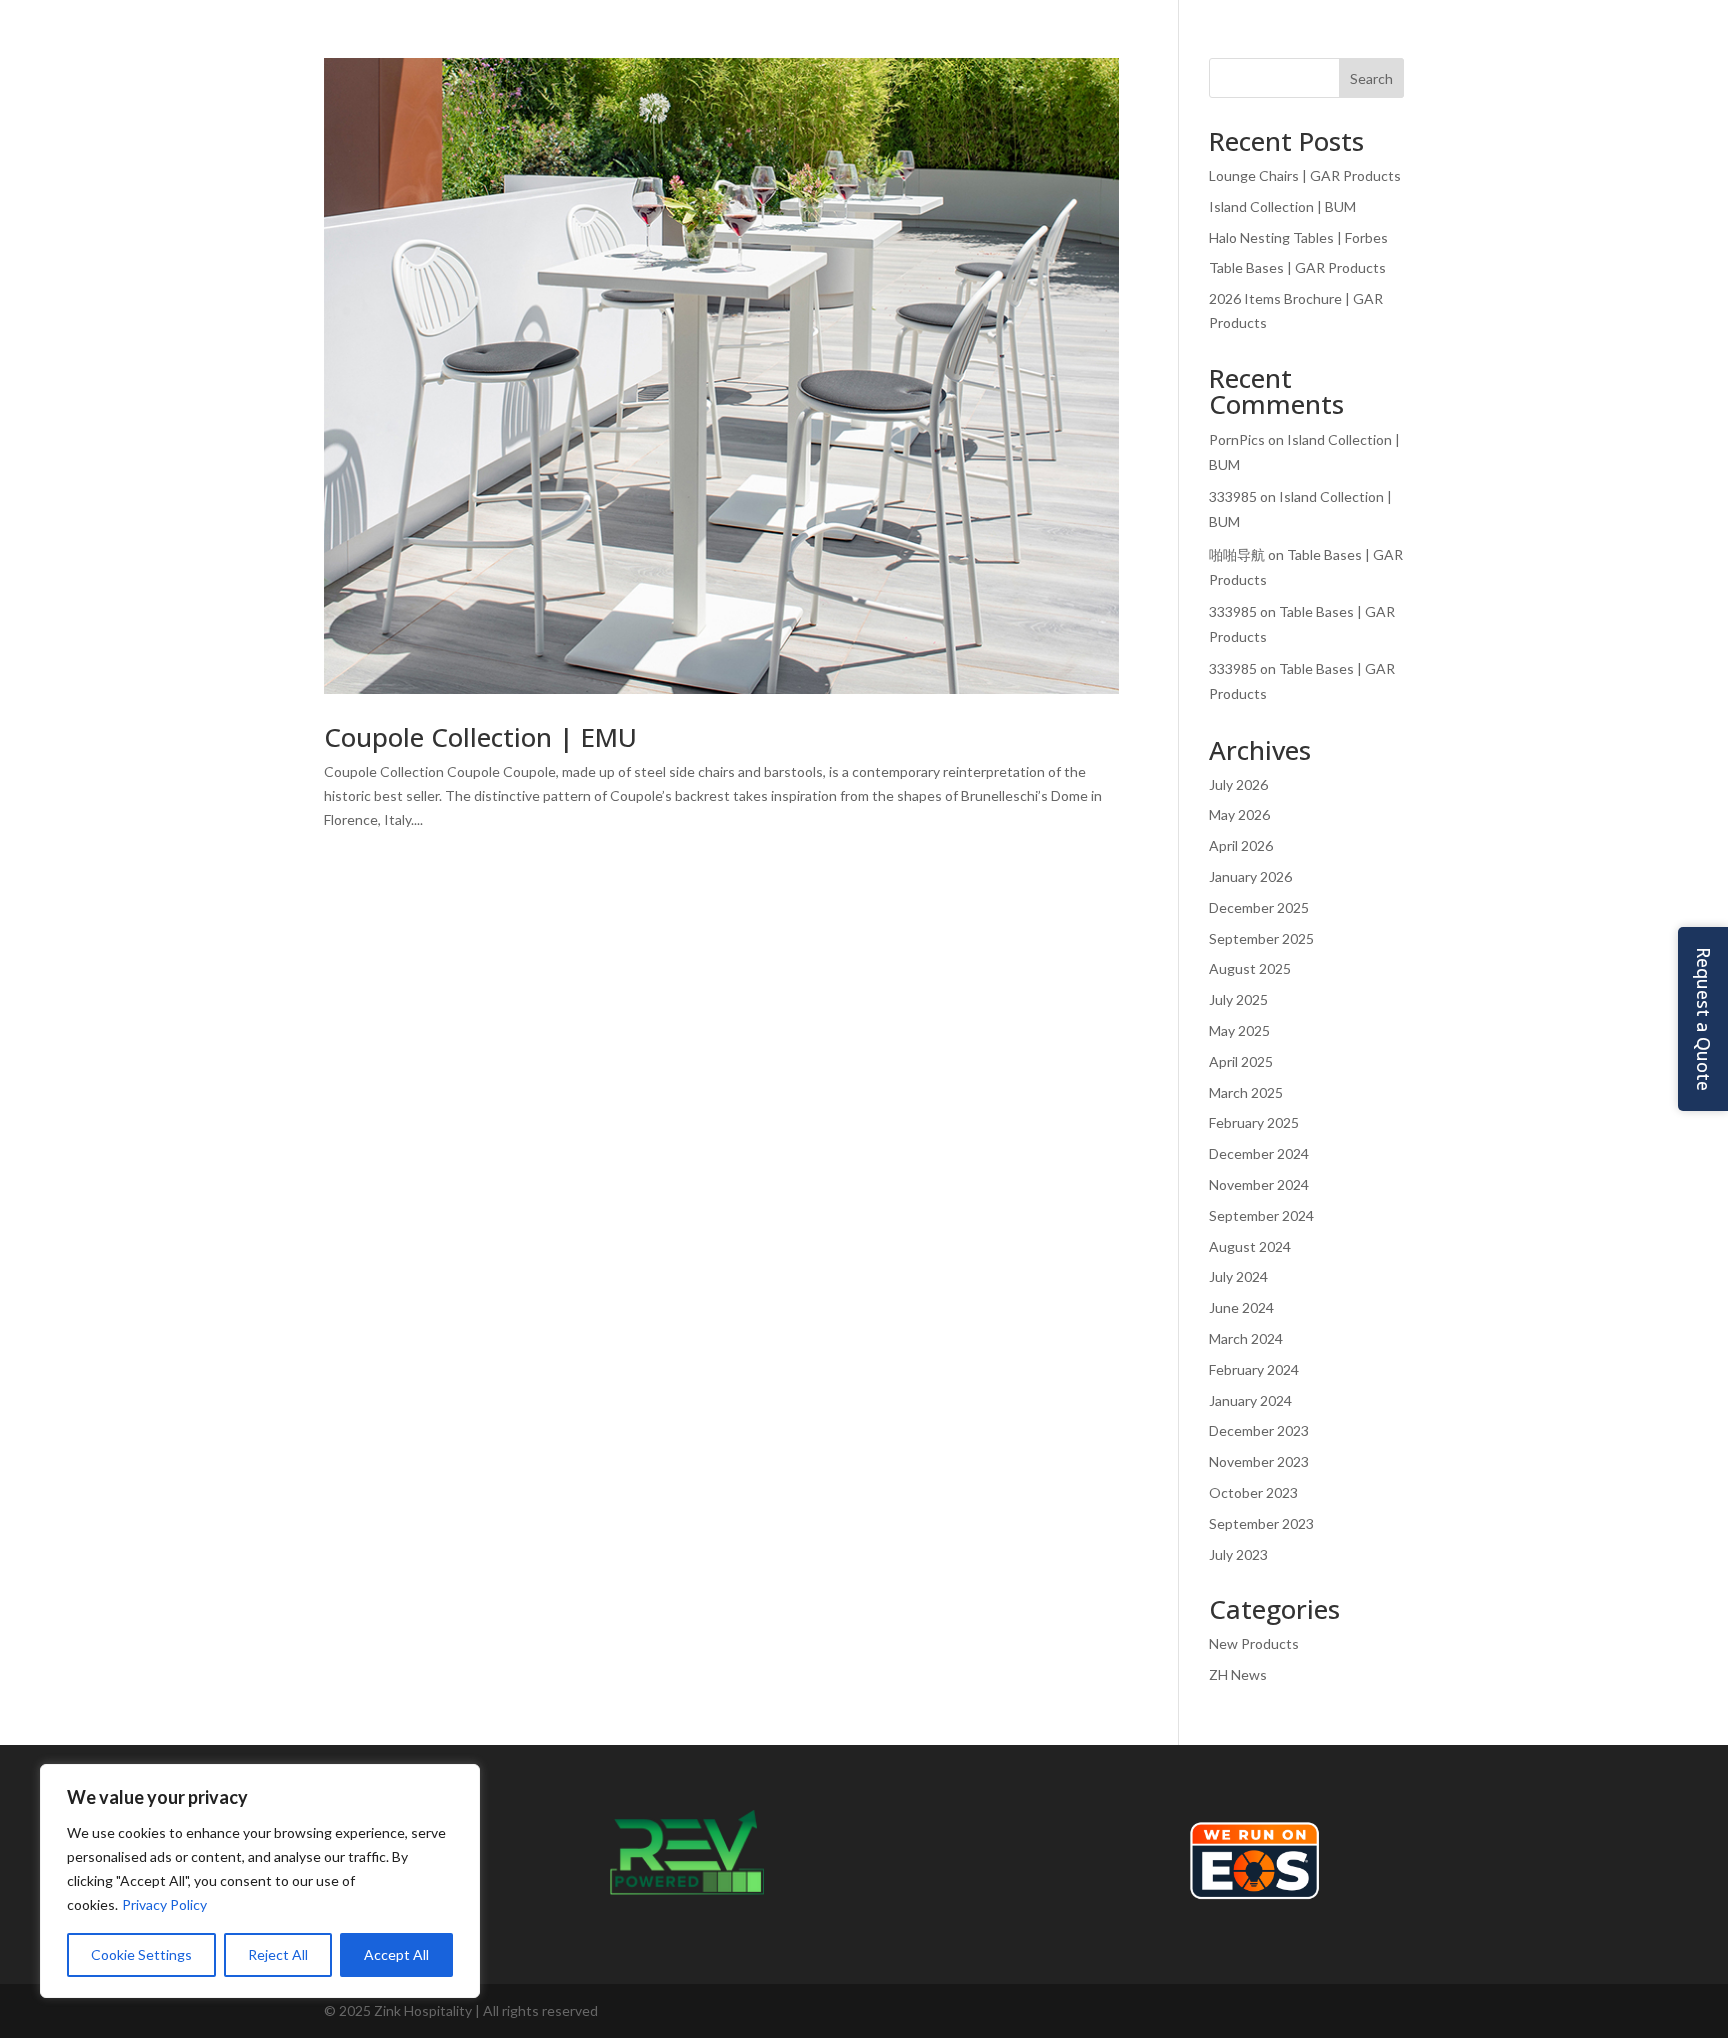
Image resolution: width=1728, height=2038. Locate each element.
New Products (1254, 1643)
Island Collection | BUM (1282, 206)
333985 (1233, 496)
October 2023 (1253, 1492)
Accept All (396, 1954)
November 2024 (1259, 1184)
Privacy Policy (164, 1904)
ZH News (1238, 1674)
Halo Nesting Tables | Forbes (1298, 237)
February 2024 (1254, 1369)
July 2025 (1238, 999)
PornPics (1237, 439)
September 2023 (1261, 1523)
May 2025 (1239, 1030)
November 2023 (1259, 1461)
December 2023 (1259, 1430)
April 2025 (1241, 1061)
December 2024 (1259, 1153)
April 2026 (1241, 845)
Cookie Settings (141, 1954)
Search (1371, 78)
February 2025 (1254, 1122)
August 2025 (1250, 968)
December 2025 (1259, 907)
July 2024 (1238, 1276)
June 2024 (1241, 1307)
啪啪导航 (1237, 554)
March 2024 (1246, 1338)
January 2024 (1250, 1400)
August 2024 (1250, 1246)
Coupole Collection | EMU (480, 737)
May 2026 (1239, 814)
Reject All (278, 1954)
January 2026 (1250, 876)
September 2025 (1261, 938)
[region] (260, 1881)
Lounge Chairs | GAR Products (1305, 175)
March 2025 (1246, 1092)
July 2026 (1238, 784)
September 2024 (1261, 1215)
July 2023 (1238, 1554)
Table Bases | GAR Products (1297, 267)
